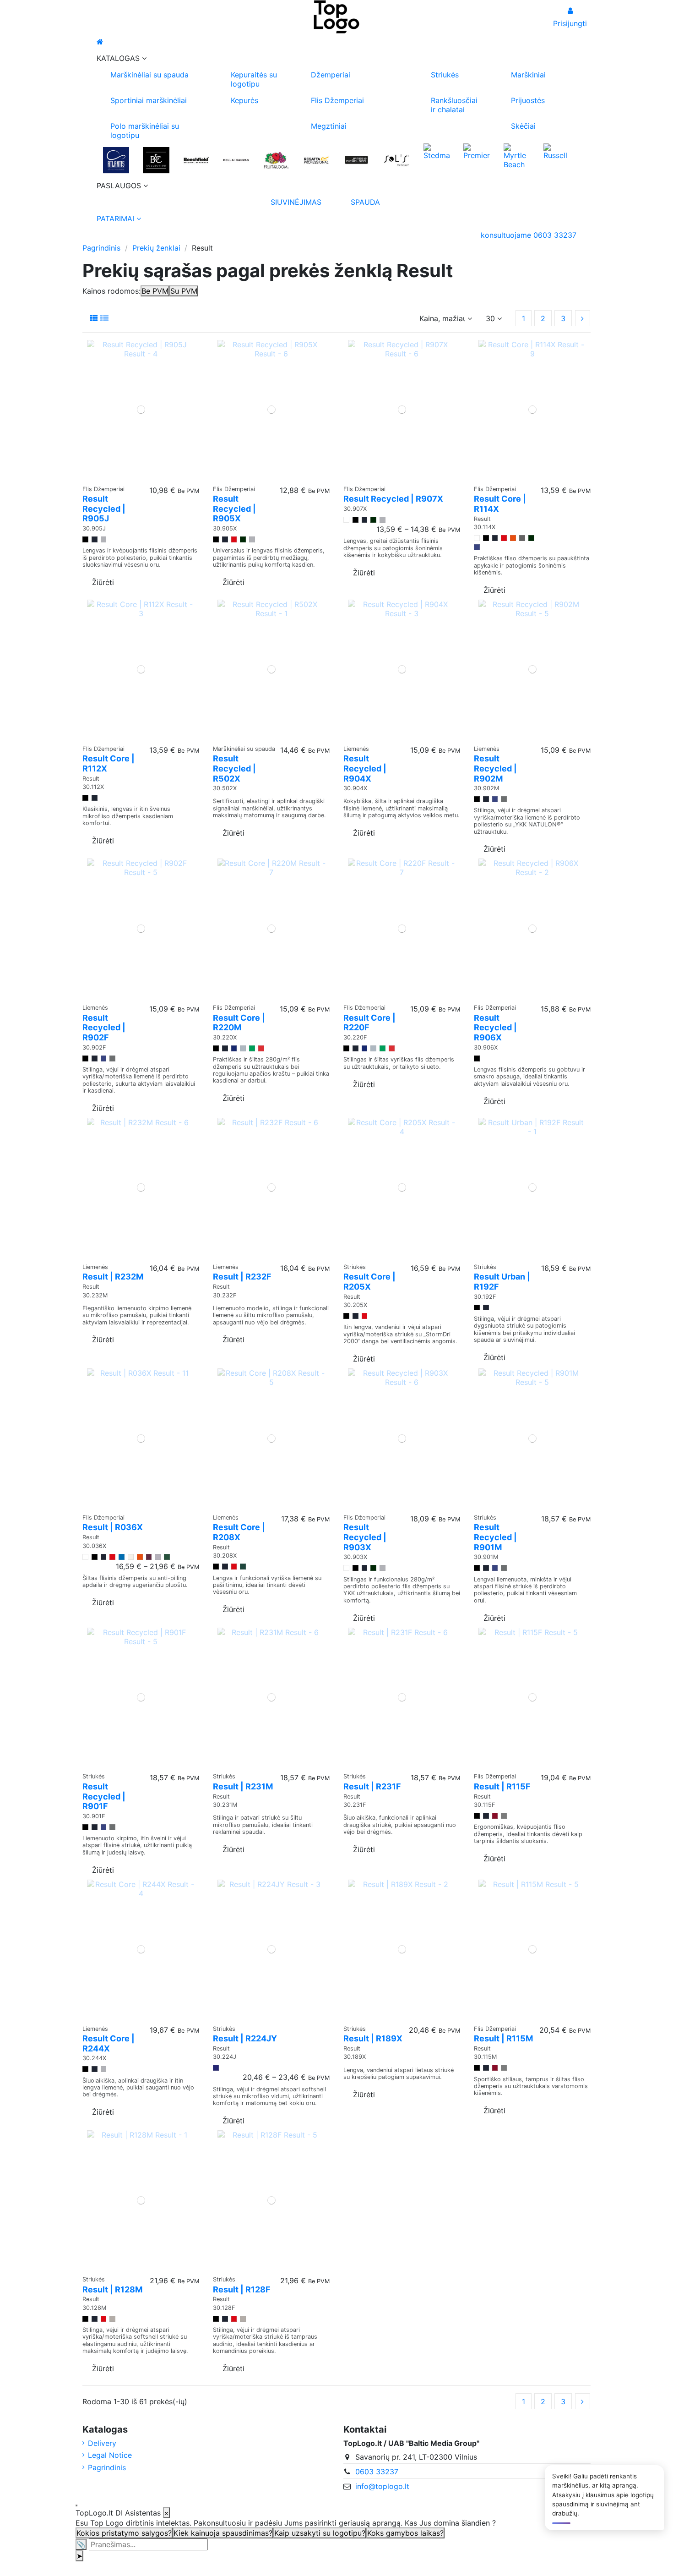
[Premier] (476, 151)
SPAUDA (365, 202)
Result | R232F (242, 1277)
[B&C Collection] (156, 160)
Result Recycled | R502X (234, 768)
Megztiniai (329, 126)
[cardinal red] (495, 1816)
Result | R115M (503, 2038)
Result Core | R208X (239, 1532)
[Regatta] (316, 160)
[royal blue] (122, 1557)
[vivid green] (252, 1048)
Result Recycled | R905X (234, 509)
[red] (234, 539)
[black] (85, 539)
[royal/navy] (216, 2068)
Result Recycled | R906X (495, 1028)
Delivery (102, 2443)
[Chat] (76, 2505)
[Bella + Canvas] (236, 160)
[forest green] (243, 539)
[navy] (95, 539)
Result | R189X (373, 2038)
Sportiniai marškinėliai (149, 100)
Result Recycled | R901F (104, 1796)
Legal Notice (110, 2455)
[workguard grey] (504, 799)
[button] (336, 58)
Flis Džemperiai (337, 100)
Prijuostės (528, 100)
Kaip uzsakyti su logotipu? (320, 2533)
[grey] (104, 539)
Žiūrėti (103, 582)
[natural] (131, 1557)
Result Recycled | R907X (393, 499)
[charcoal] (522, 538)
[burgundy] (149, 1557)
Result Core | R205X (369, 1282)
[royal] (477, 547)
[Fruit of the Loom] (276, 160)
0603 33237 (377, 2472)
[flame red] (261, 1048)
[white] (346, 520)
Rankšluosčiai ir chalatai (454, 105)
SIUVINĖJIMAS (296, 202)
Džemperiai (331, 75)
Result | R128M (112, 2289)
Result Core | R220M (239, 1023)
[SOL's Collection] (396, 160)
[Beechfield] (196, 160)
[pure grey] (243, 1048)
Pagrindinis (107, 2467)
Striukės (445, 75)
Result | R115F (502, 1786)
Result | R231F (372, 1786)
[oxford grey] (158, 1557)
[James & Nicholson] (356, 160)
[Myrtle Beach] (517, 155)
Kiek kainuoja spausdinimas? (223, 2533)
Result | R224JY (245, 2038)
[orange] (513, 538)
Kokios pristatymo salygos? (124, 2533)
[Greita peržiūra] (141, 476)
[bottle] (243, 1567)
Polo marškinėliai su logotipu (145, 131)
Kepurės (244, 100)
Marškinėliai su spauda (149, 75)
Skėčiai (523, 126)
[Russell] (556, 151)
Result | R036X (113, 1527)
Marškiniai (528, 75)
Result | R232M (113, 1277)
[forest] (167, 1557)
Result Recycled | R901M (495, 1537)
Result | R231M (243, 1786)
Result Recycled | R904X (365, 768)
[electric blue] (234, 1048)
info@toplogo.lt (382, 2486)
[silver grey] (112, 2319)
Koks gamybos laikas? (405, 2533)
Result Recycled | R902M (495, 768)
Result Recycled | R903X (365, 1537)
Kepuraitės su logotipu (254, 79)
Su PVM (184, 291)
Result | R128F (242, 2289)
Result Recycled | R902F (104, 1028)
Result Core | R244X (109, 2043)
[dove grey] (504, 1816)
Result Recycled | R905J (104, 509)
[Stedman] (437, 151)
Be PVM (155, 291)
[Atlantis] (116, 160)
